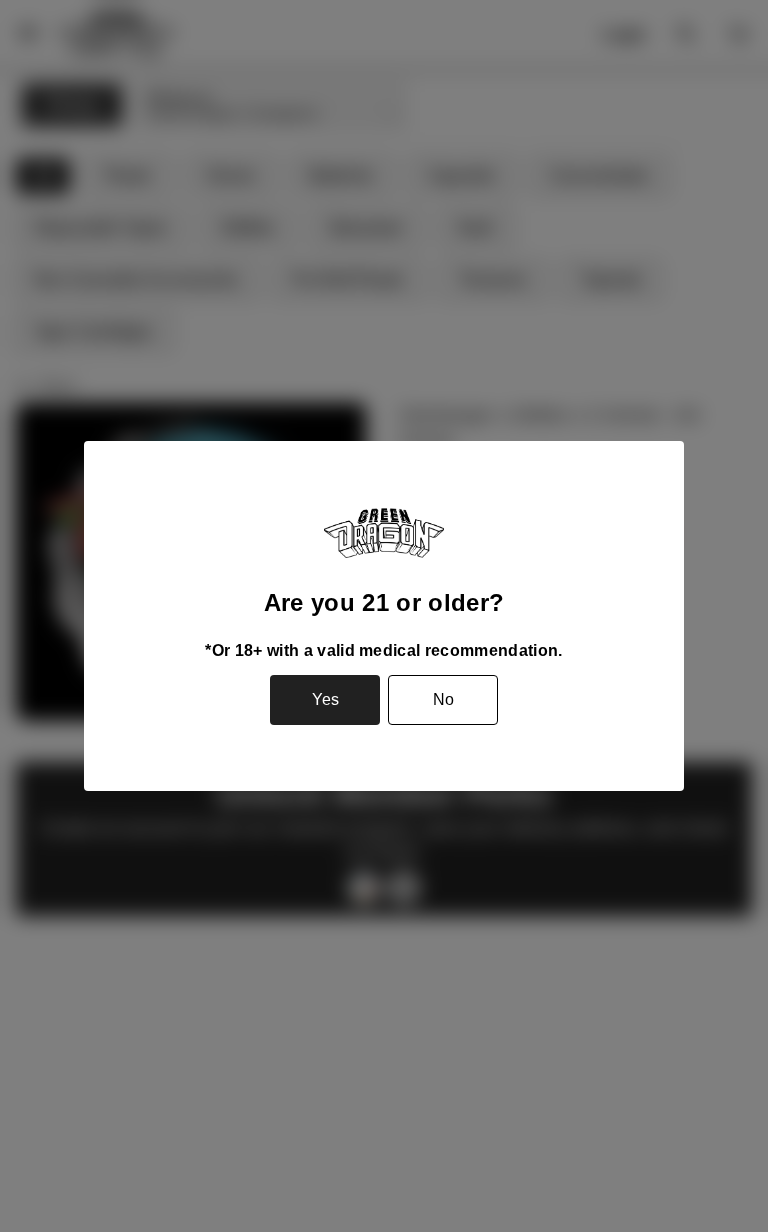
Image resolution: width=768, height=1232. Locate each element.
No (443, 699)
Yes (325, 699)
